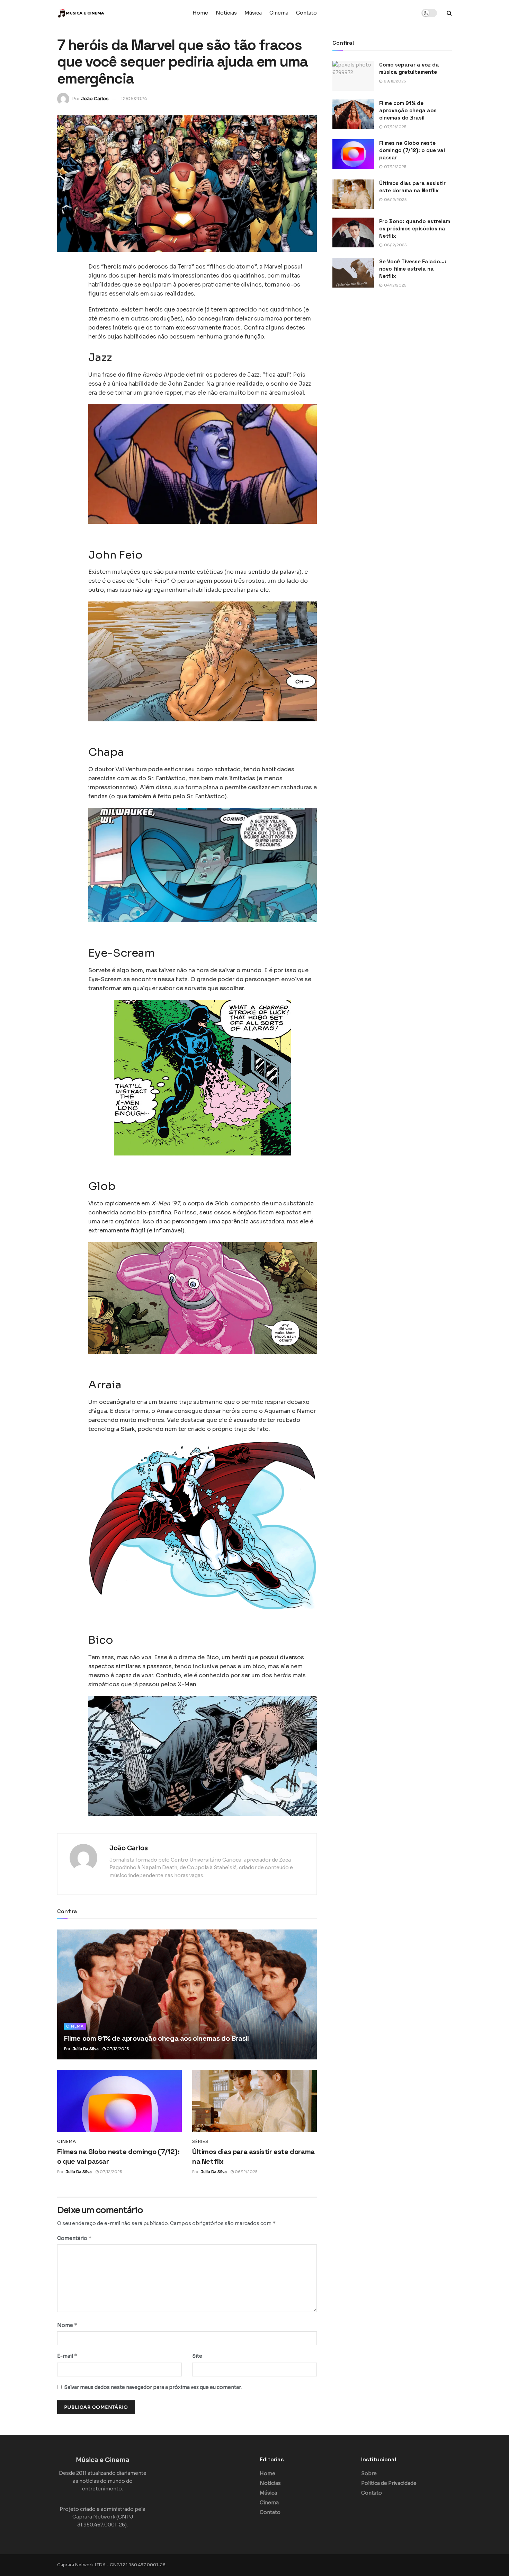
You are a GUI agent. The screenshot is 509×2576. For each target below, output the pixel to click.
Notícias (226, 13)
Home (200, 13)
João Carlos (95, 99)
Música (253, 13)
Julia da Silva (86, 2049)
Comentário (74, 2238)
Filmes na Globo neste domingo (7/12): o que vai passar (412, 150)
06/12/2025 (245, 2172)
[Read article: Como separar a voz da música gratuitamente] (353, 76)
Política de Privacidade (389, 2483)
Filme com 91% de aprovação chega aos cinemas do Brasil (156, 2038)
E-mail (67, 2356)
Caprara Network (94, 2517)
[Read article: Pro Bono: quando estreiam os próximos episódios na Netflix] (353, 232)
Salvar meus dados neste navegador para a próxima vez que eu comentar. (153, 2387)
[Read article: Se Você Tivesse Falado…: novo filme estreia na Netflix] (353, 273)
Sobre (369, 2473)
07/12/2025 (117, 2049)
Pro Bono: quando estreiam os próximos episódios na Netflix (415, 228)
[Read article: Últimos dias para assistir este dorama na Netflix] (254, 2101)
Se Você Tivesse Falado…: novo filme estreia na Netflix (413, 269)
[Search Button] (449, 13)
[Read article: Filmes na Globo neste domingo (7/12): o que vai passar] (119, 2101)
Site (197, 2356)
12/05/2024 (134, 99)
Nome (67, 2325)
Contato (306, 13)
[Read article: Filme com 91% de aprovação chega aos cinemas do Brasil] (187, 1994)
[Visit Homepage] (100, 13)
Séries (200, 2142)
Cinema (279, 13)
